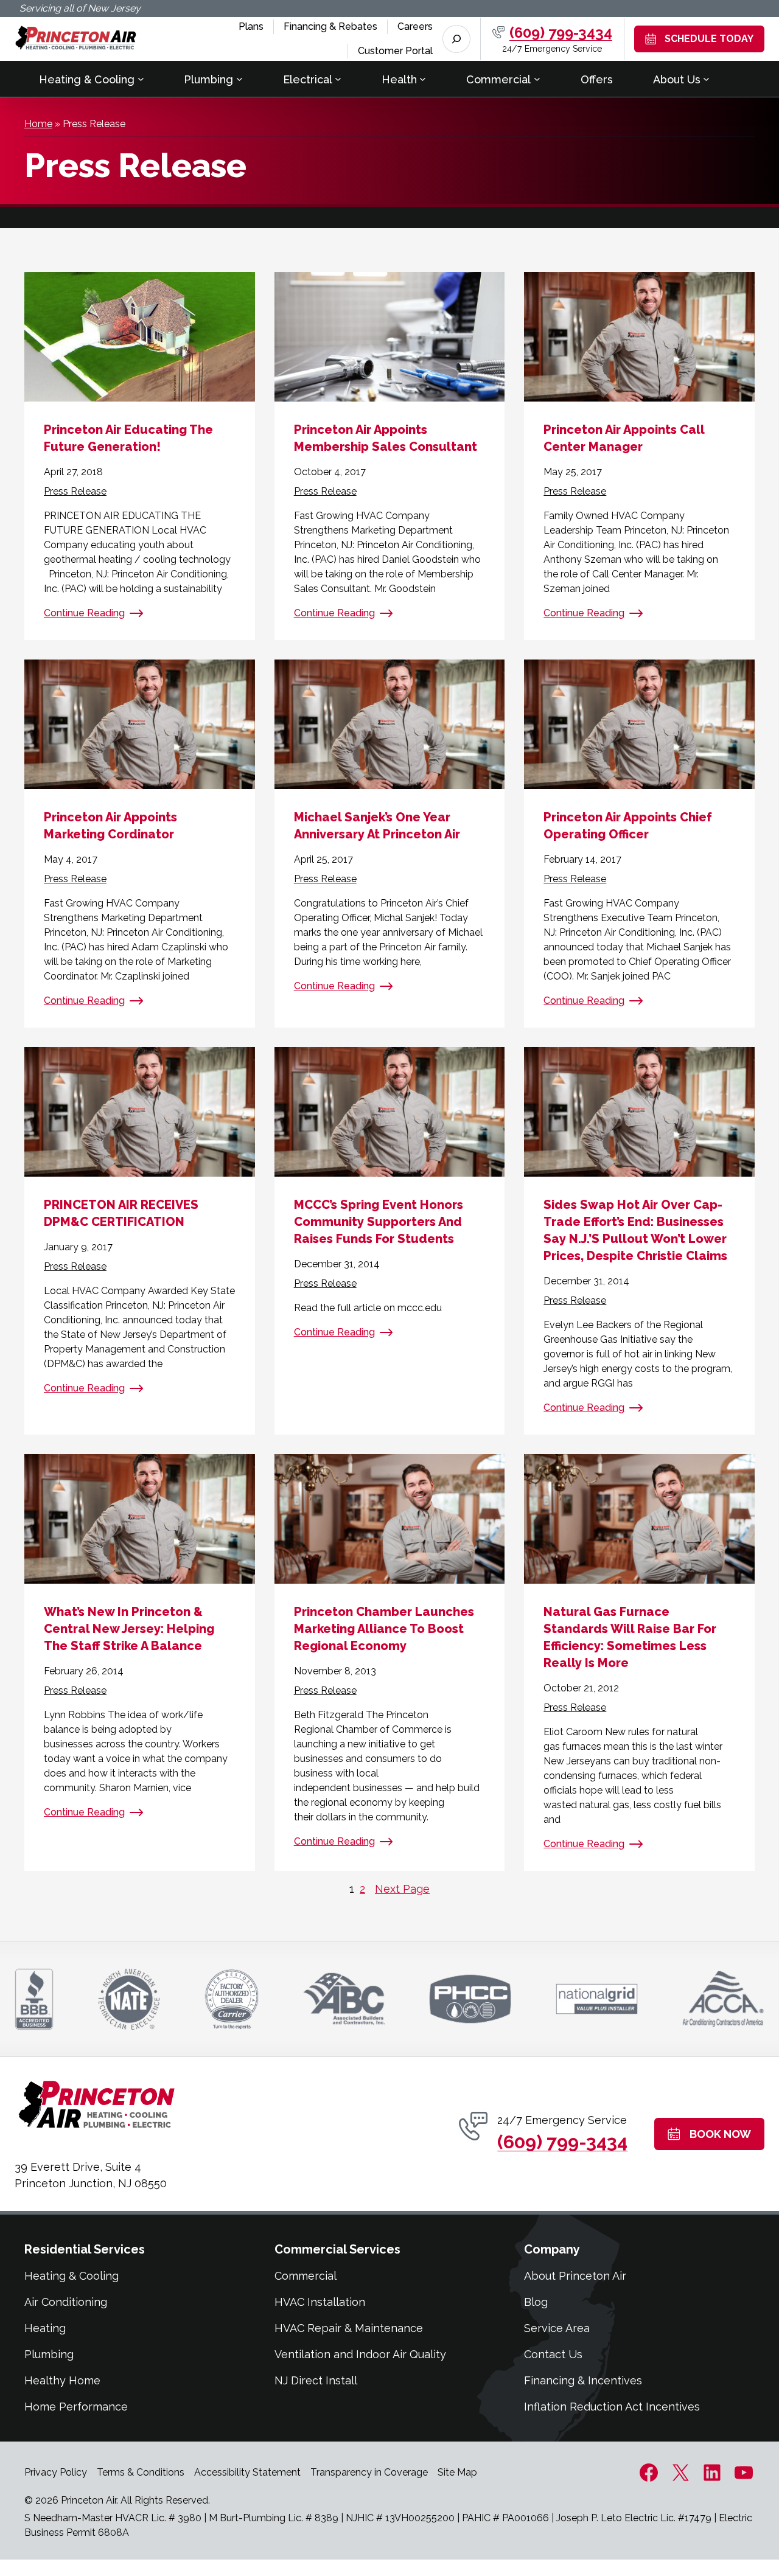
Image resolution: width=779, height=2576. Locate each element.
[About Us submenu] (706, 79)
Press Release (75, 491)
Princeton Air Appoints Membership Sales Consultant (386, 438)
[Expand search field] (456, 39)
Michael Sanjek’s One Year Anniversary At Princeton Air (377, 826)
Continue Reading (84, 613)
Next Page (402, 1889)
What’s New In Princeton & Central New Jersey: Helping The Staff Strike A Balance (129, 1629)
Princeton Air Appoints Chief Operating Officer (628, 826)
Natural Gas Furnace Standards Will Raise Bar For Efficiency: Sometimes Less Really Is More (630, 1637)
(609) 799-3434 (561, 33)
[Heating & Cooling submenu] (141, 79)
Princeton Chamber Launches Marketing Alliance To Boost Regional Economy (384, 1629)
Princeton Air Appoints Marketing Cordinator (110, 826)
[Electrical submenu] (338, 79)
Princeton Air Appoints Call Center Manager (624, 438)
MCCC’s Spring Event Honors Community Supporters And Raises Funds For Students (379, 1222)
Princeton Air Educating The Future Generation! (128, 438)
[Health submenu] (423, 79)
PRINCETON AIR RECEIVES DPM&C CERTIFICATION (121, 1213)
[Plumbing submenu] (239, 79)
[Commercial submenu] (537, 79)
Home (38, 124)
